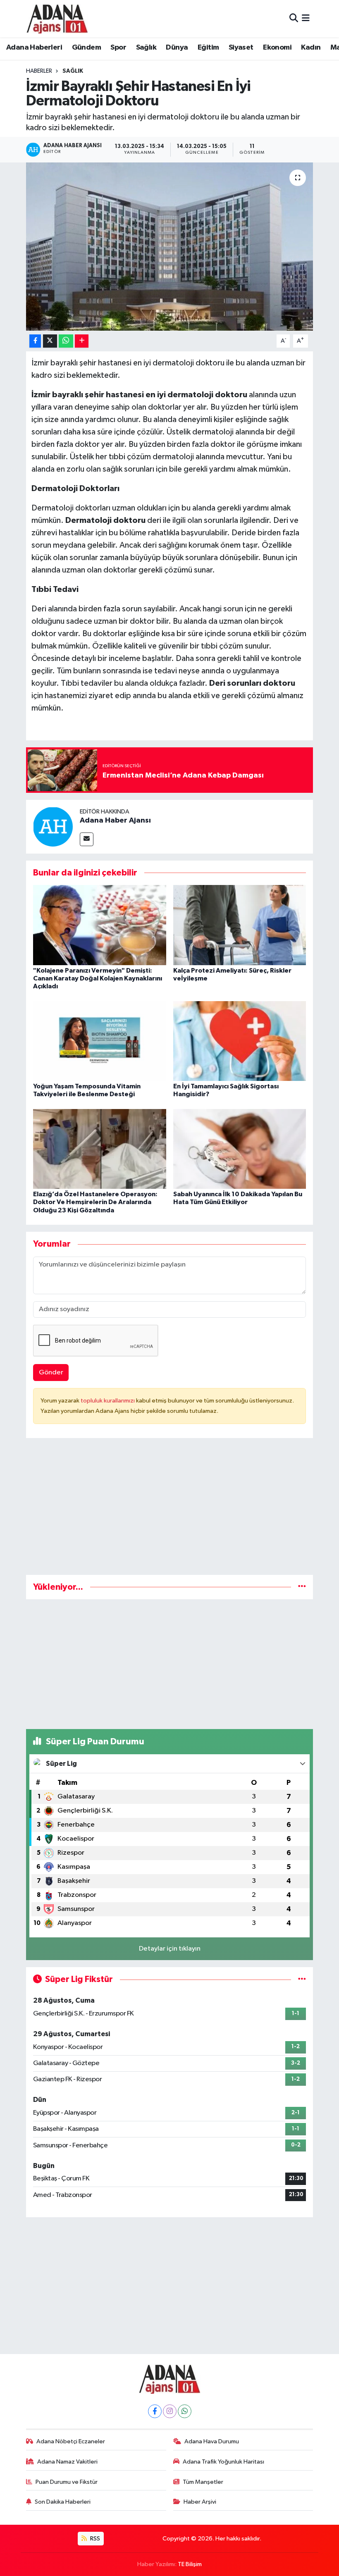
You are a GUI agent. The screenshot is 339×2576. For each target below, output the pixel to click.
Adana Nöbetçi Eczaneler (71, 2441)
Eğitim (208, 48)
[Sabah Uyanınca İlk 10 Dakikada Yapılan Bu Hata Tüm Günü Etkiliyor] (240, 1149)
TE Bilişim (190, 2564)
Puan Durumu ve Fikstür (67, 2482)
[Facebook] (155, 2411)
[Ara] (294, 18)
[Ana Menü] (306, 18)
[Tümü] (302, 1587)
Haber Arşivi (200, 2502)
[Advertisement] (170, 1510)
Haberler (39, 71)
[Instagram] (170, 2411)
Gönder (51, 1373)
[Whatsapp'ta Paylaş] (66, 341)
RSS (94, 2539)
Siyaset (241, 48)
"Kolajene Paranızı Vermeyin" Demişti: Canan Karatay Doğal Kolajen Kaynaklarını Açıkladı (98, 978)
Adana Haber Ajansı (115, 821)
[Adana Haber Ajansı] (53, 826)
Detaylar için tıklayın (170, 1949)
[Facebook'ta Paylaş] (35, 341)
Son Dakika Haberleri (63, 2502)
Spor (118, 48)
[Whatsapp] (185, 2411)
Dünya (177, 48)
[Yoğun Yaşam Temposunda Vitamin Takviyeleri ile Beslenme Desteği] (100, 1041)
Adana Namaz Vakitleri (67, 2462)
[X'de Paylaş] (50, 341)
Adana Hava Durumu (212, 2441)
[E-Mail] (87, 839)
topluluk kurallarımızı (108, 1401)
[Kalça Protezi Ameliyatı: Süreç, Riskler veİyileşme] (240, 925)
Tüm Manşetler (203, 2482)
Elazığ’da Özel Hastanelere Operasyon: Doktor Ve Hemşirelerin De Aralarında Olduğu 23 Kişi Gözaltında (95, 1202)
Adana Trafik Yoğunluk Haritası (223, 2462)
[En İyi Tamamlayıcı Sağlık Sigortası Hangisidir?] (240, 1041)
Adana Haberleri (34, 48)
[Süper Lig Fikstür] (302, 1979)
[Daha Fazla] (82, 341)
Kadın (311, 48)
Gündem (86, 48)
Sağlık (146, 48)
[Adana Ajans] (57, 19)
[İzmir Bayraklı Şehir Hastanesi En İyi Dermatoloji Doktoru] (170, 247)
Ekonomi (277, 48)
